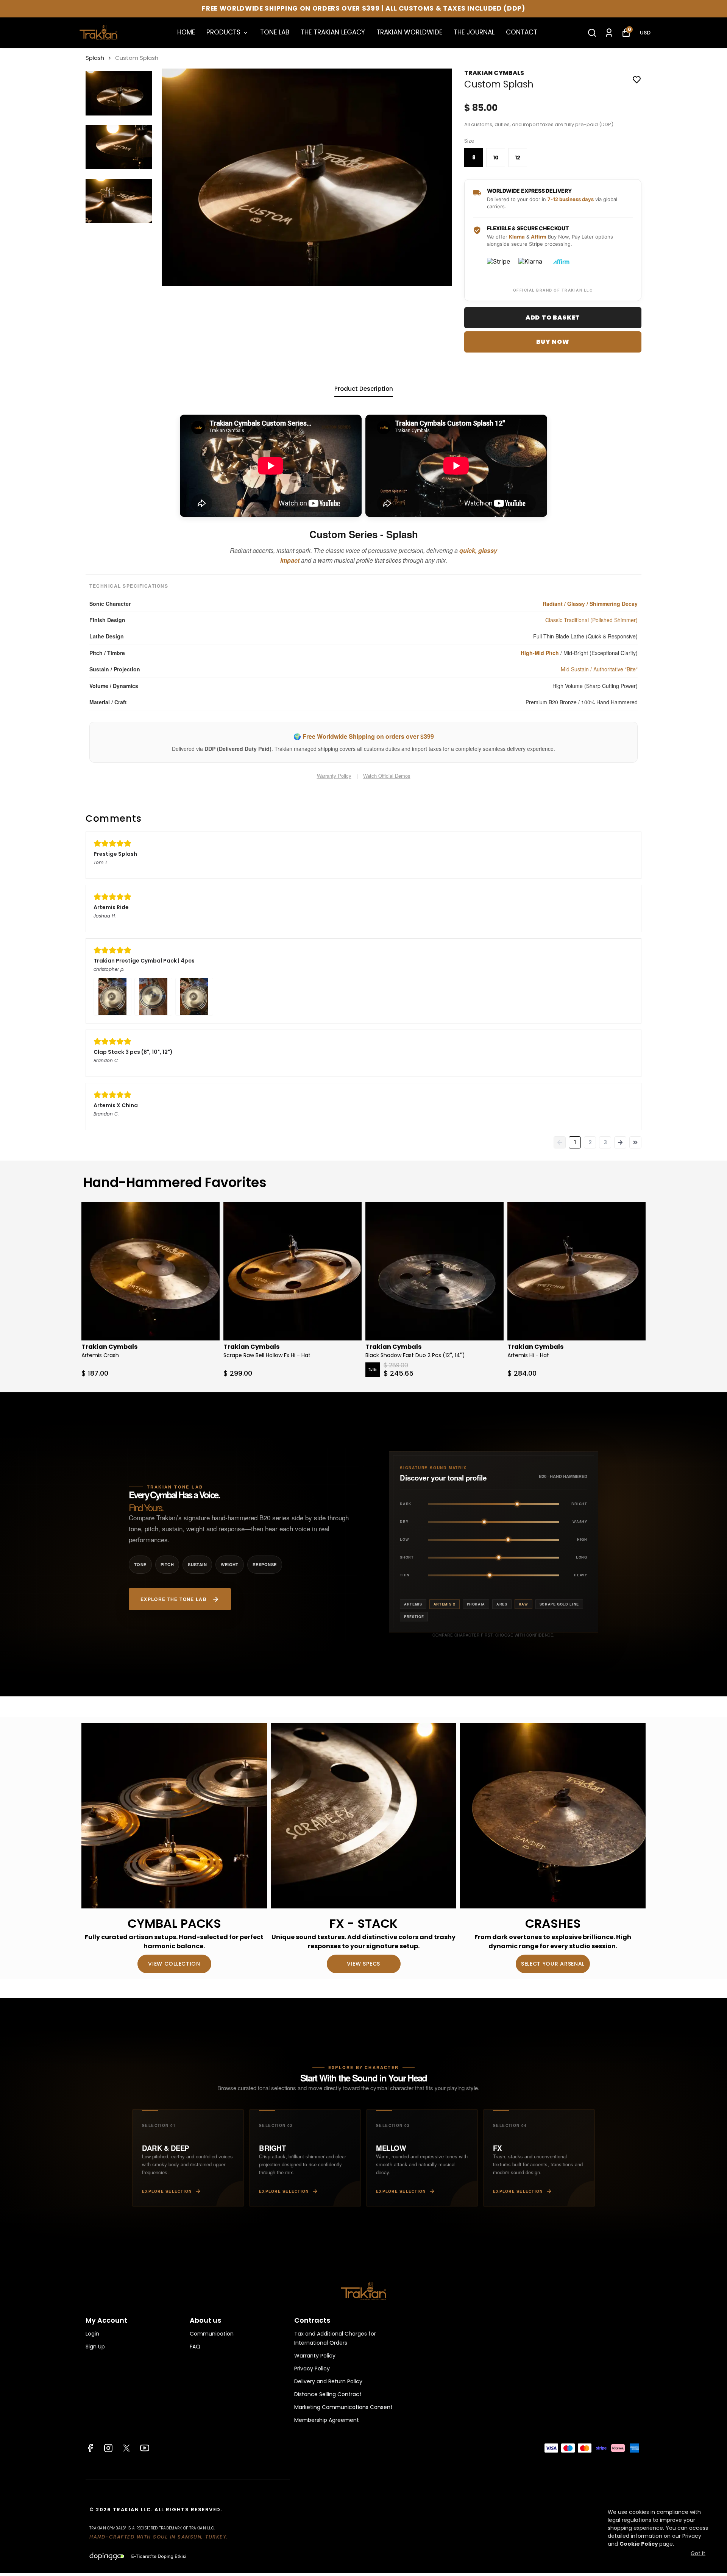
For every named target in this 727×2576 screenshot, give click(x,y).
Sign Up (95, 2347)
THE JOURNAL (474, 32)
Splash (95, 58)
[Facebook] (90, 2448)
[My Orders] (609, 33)
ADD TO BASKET (553, 318)
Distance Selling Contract (328, 2394)
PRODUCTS (223, 32)
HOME (186, 32)
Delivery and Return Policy (328, 2381)
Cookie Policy (639, 2544)
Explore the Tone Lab (174, 1599)
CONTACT (522, 32)
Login (92, 2334)
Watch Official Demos (387, 776)
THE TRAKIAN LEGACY (333, 32)
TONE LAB (275, 32)
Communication (212, 2334)
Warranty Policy (334, 776)
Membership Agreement (327, 2420)
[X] (126, 2448)
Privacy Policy (312, 2368)
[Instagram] (108, 2448)
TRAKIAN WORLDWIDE (409, 32)
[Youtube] (145, 2448)
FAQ (195, 2347)
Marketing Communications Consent (343, 2407)
